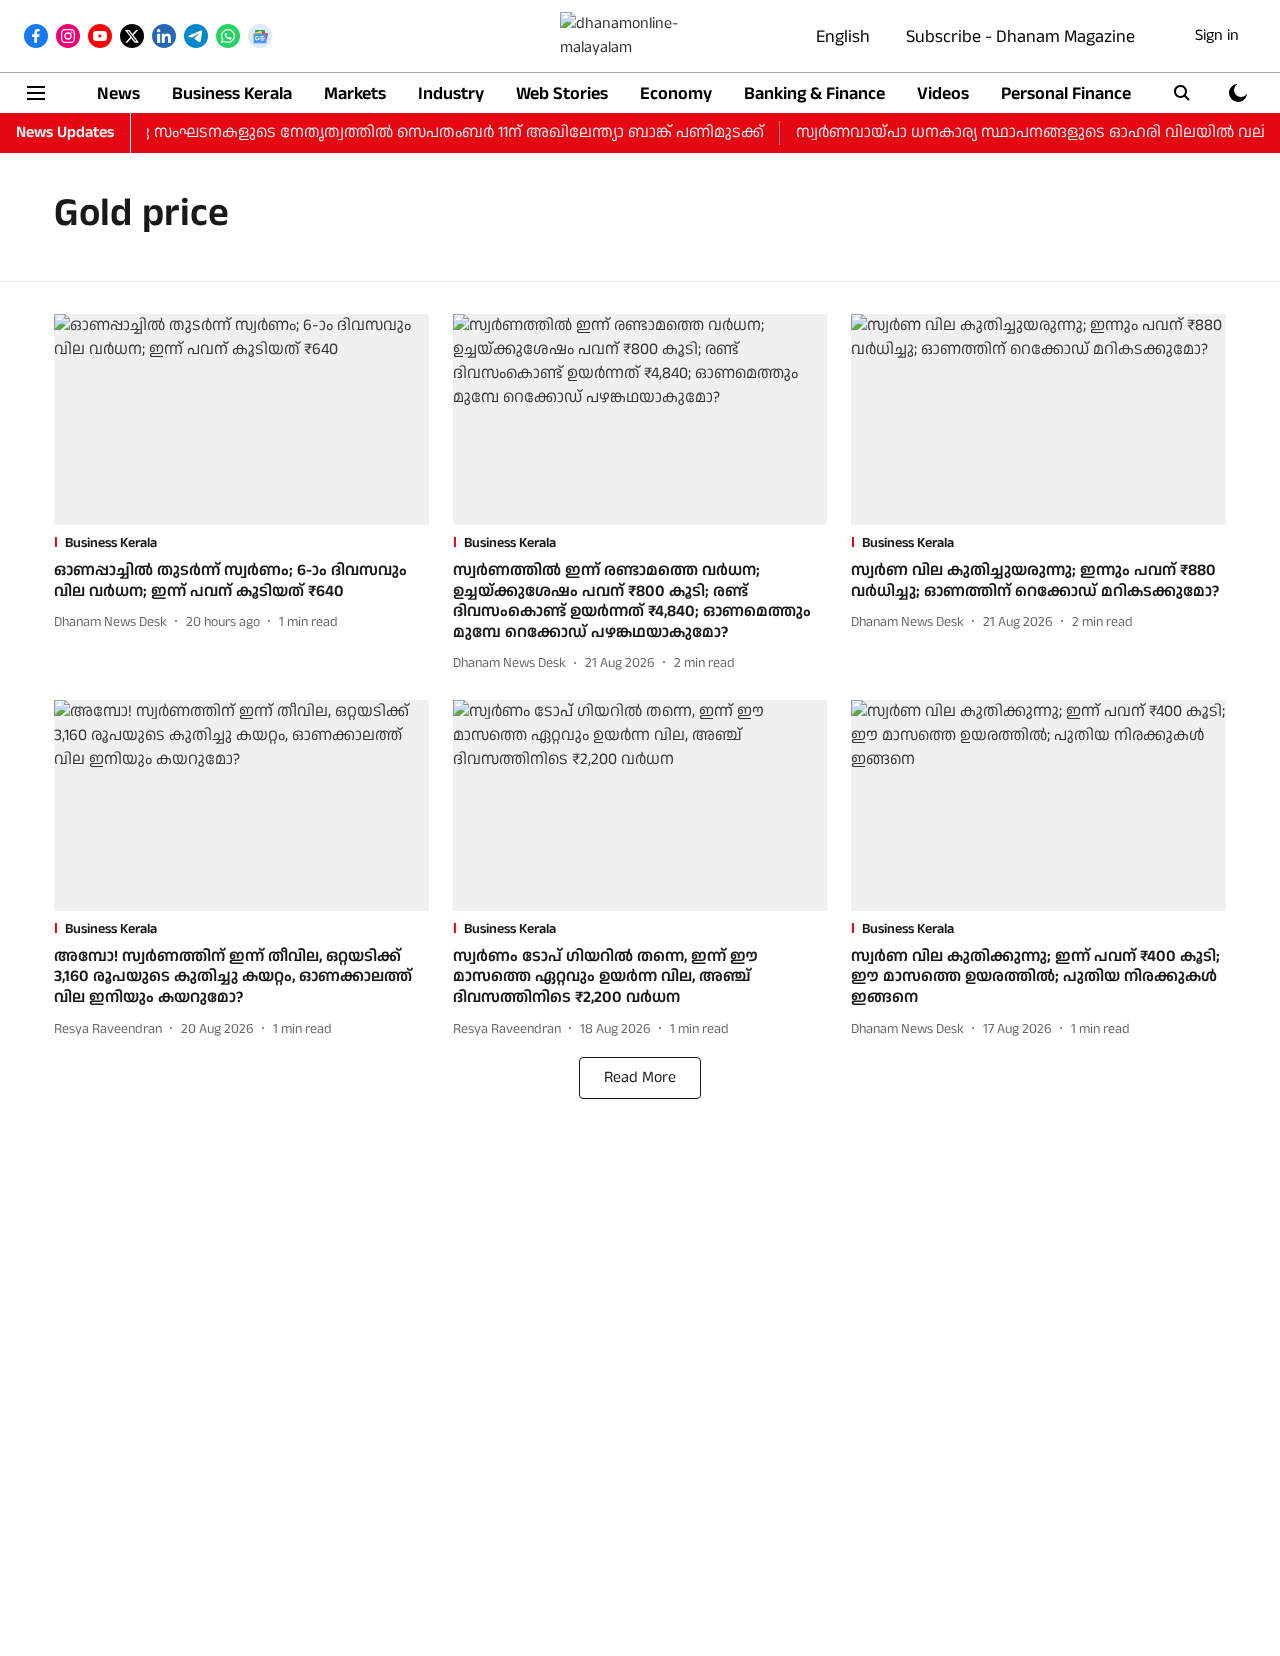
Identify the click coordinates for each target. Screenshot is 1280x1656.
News (118, 93)
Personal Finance (1066, 93)
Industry (451, 93)
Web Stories (562, 93)
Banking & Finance (814, 93)
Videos (943, 93)
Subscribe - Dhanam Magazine (1020, 36)
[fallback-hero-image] (241, 419)
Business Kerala (232, 93)
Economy (676, 93)
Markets (355, 93)
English (843, 36)
